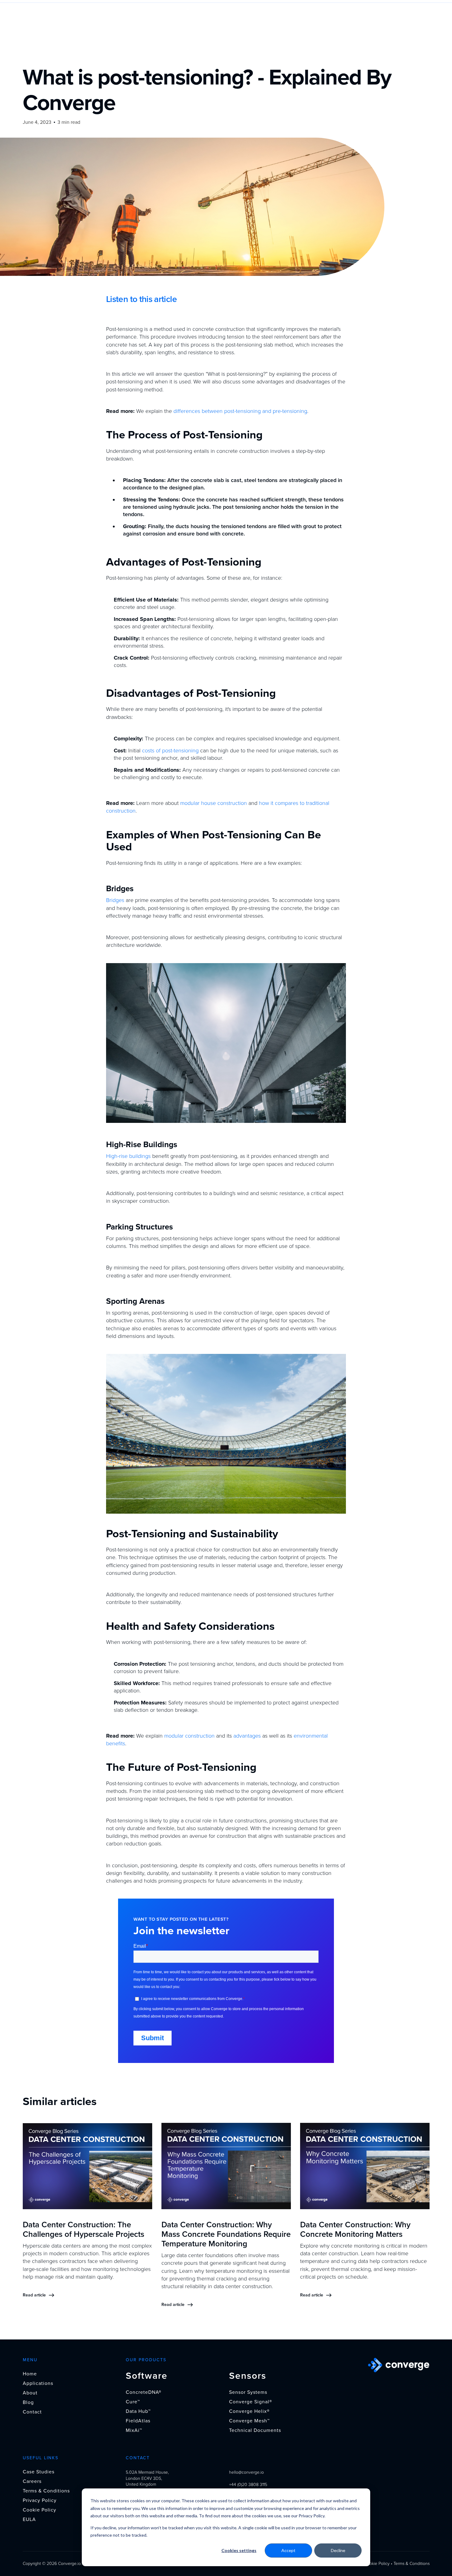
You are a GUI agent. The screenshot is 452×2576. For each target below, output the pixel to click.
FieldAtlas (138, 2421)
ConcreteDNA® (144, 2392)
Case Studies (39, 2472)
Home (30, 2374)
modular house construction (214, 803)
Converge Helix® (249, 2411)
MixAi (134, 2430)
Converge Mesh (249, 2421)
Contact (32, 2412)
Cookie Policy (40, 2510)
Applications (38, 2383)
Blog (28, 2402)
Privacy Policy (40, 2500)
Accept (288, 2550)
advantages (247, 1736)
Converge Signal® (251, 2402)
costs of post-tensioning (170, 751)
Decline (338, 2550)
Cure (133, 2402)
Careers (32, 2481)
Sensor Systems (248, 2392)
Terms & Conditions (46, 2491)
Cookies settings (239, 2550)
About (30, 2393)
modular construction (189, 1736)
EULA (29, 2519)
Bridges (115, 900)
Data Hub (138, 2411)
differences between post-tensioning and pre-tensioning (240, 411)
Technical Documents (255, 2430)
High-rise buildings (128, 1156)
